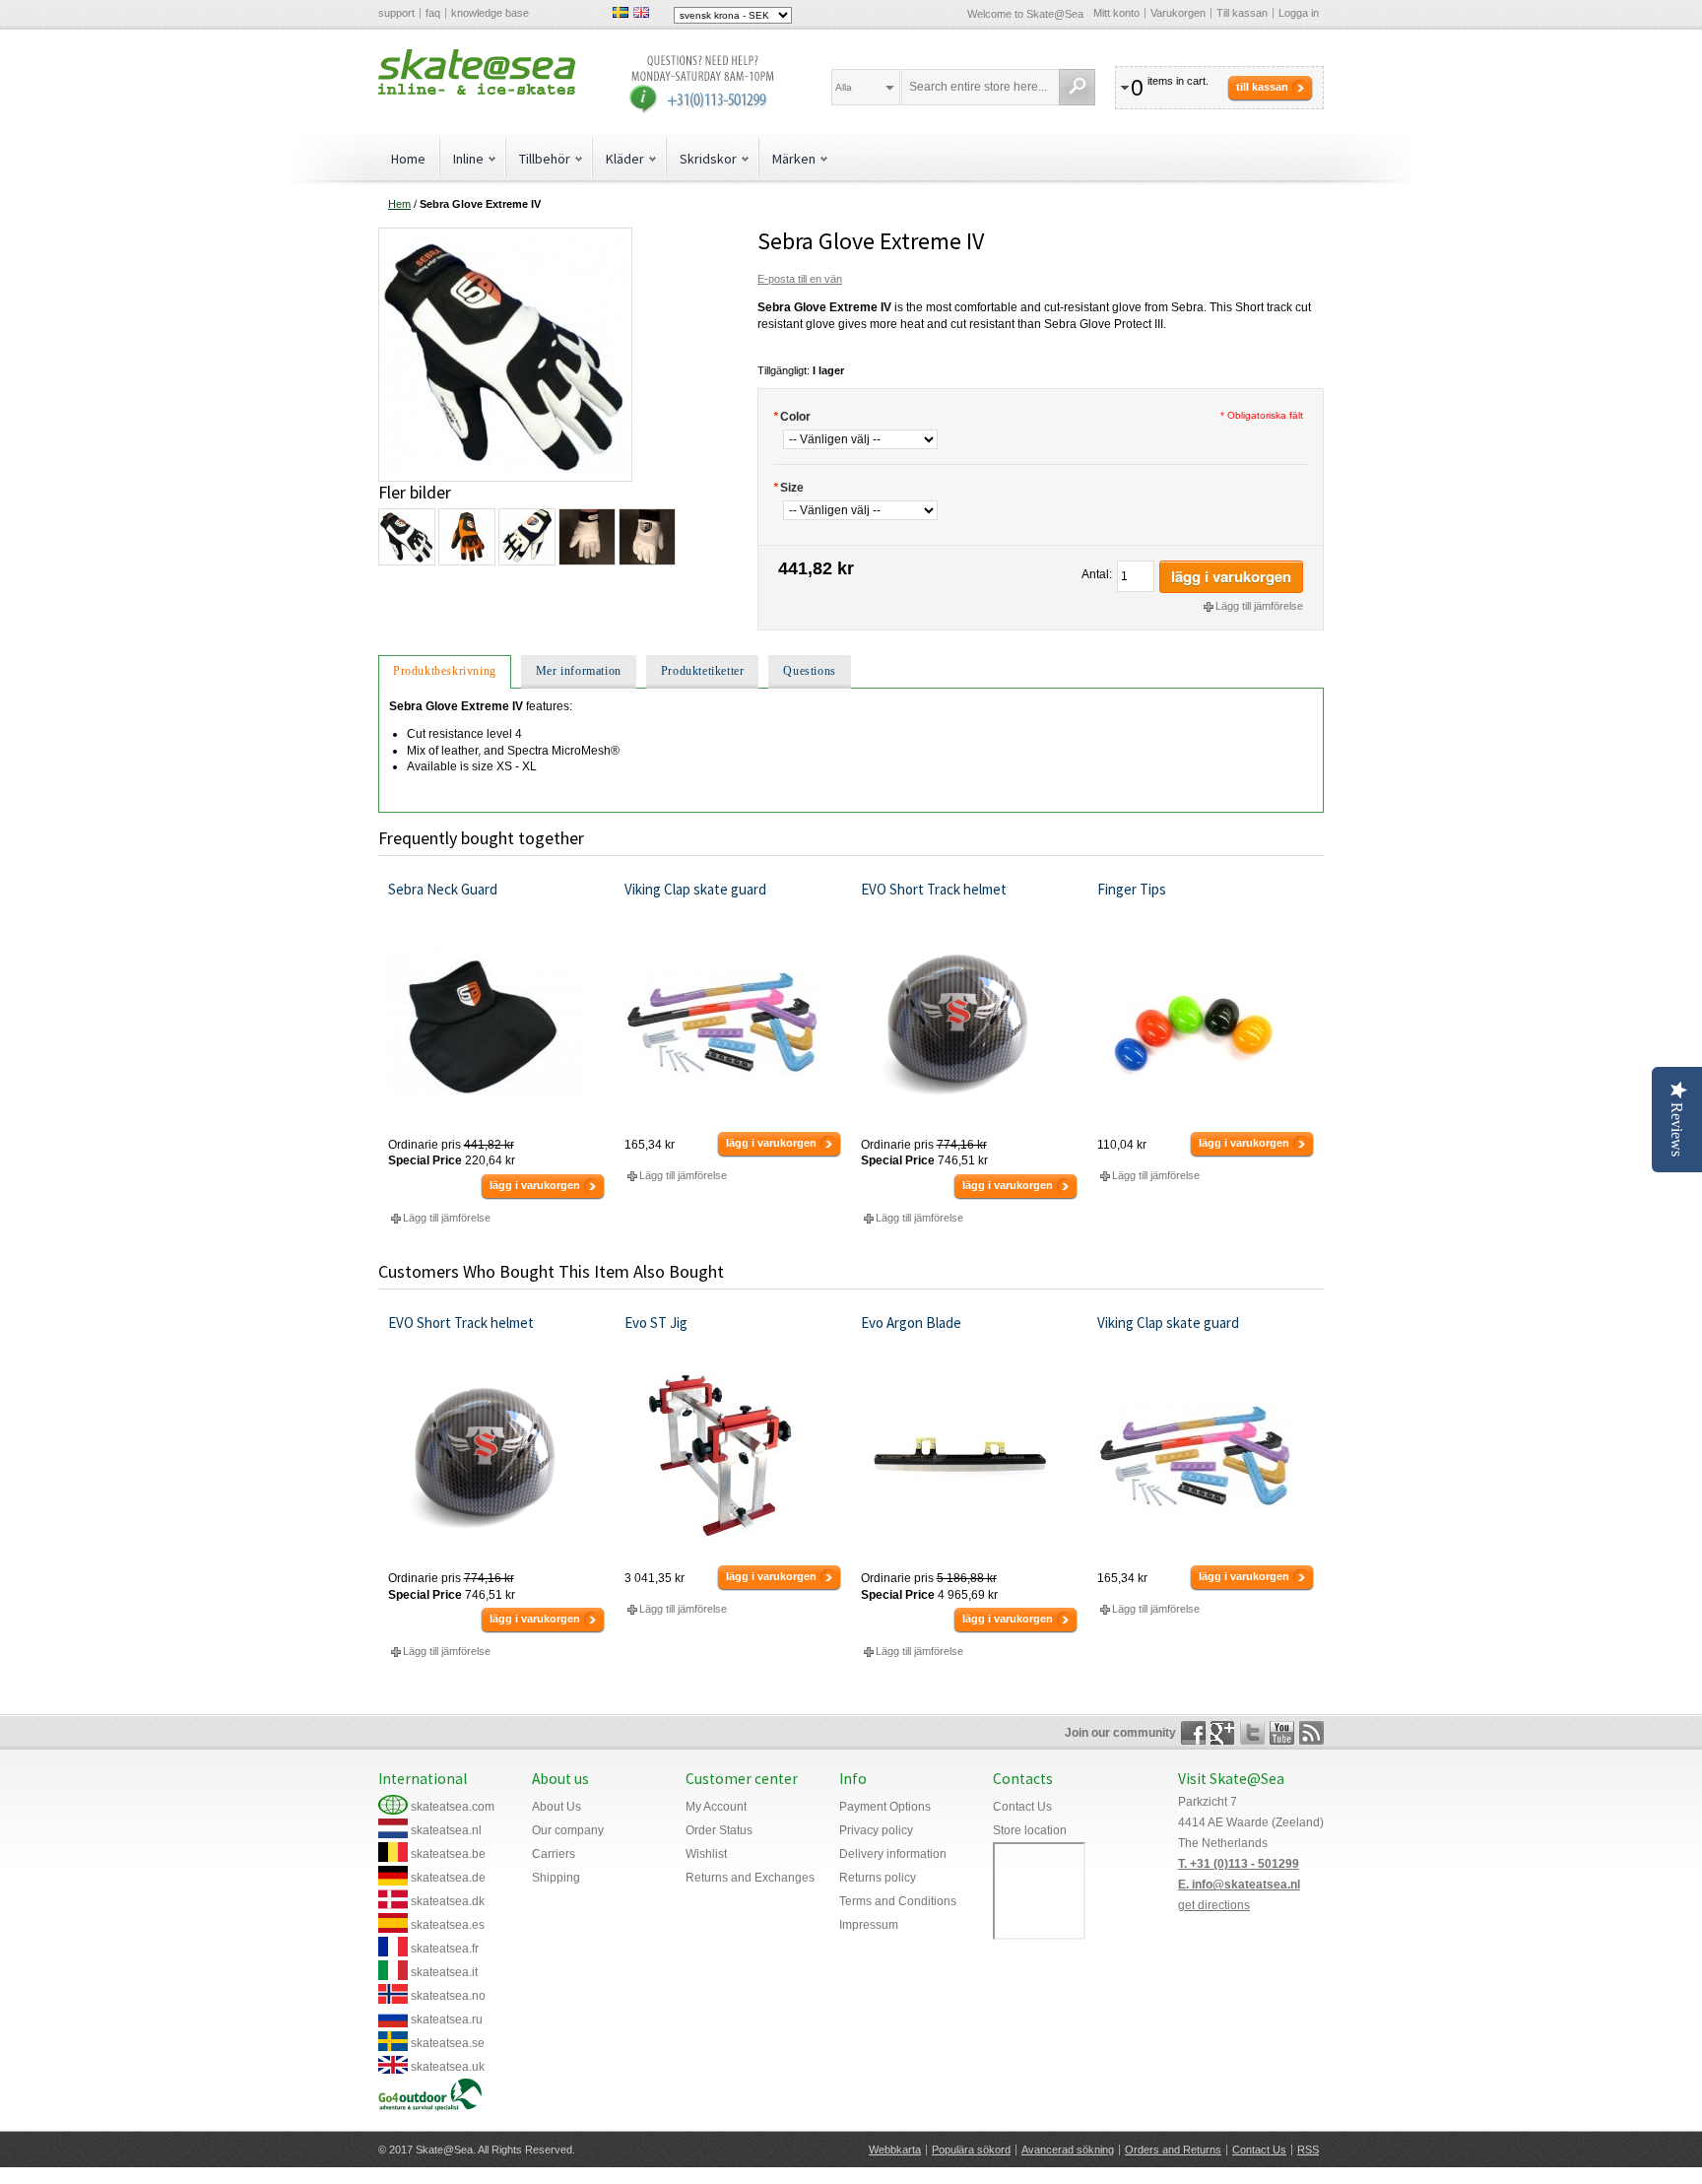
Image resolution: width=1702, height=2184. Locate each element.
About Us (556, 1807)
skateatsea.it (444, 1972)
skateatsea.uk (448, 2067)
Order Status (719, 1830)
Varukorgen (1178, 13)
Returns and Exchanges (750, 1878)
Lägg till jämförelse (1259, 606)
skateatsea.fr (445, 1949)
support (396, 13)
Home (408, 159)
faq (433, 13)
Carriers (554, 1854)
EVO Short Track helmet (934, 889)
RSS (1308, 2150)
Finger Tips (1132, 889)
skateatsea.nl (446, 1830)
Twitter (1252, 1733)
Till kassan (1242, 13)
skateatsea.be (448, 1854)
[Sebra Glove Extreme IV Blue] (526, 537)
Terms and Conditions (898, 1901)
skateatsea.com (453, 1807)
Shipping (556, 1878)
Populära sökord (971, 2150)
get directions (1214, 1905)
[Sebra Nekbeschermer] (497, 1024)
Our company (568, 1830)
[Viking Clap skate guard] (733, 1024)
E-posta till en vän (800, 279)
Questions (809, 671)
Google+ (1223, 1733)
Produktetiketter (703, 671)
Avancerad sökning (1068, 2150)
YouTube (1282, 1733)
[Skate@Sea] (477, 72)
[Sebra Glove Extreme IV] (505, 235)
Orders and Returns (1173, 2150)
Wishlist (706, 1854)
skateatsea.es (448, 1925)
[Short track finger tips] (1206, 1024)
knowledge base (490, 13)
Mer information (579, 671)
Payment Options (885, 1807)
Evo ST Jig (656, 1323)
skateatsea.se (448, 2043)
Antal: (1097, 574)
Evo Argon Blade (911, 1323)
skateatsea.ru (447, 2019)
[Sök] (1077, 87)
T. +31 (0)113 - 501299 (1239, 1864)
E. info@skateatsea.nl (1239, 1885)
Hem (399, 204)
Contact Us (1022, 1807)
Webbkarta (895, 2150)
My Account (716, 1807)
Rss (1311, 1733)
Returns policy (878, 1878)
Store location (1030, 1830)
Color (792, 417)
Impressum (869, 1925)
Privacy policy (876, 1830)
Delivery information (893, 1854)
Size (788, 488)
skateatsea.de (448, 1878)
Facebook (1193, 1733)
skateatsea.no (448, 1996)
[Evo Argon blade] (970, 1457)
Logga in (1299, 13)
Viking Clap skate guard (695, 889)
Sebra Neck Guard (443, 889)
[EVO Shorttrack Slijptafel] (733, 1457)
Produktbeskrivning (445, 671)
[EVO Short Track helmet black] (970, 1024)
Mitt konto (1116, 13)
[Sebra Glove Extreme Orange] (466, 537)
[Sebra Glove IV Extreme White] (586, 537)
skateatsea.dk (448, 1901)
